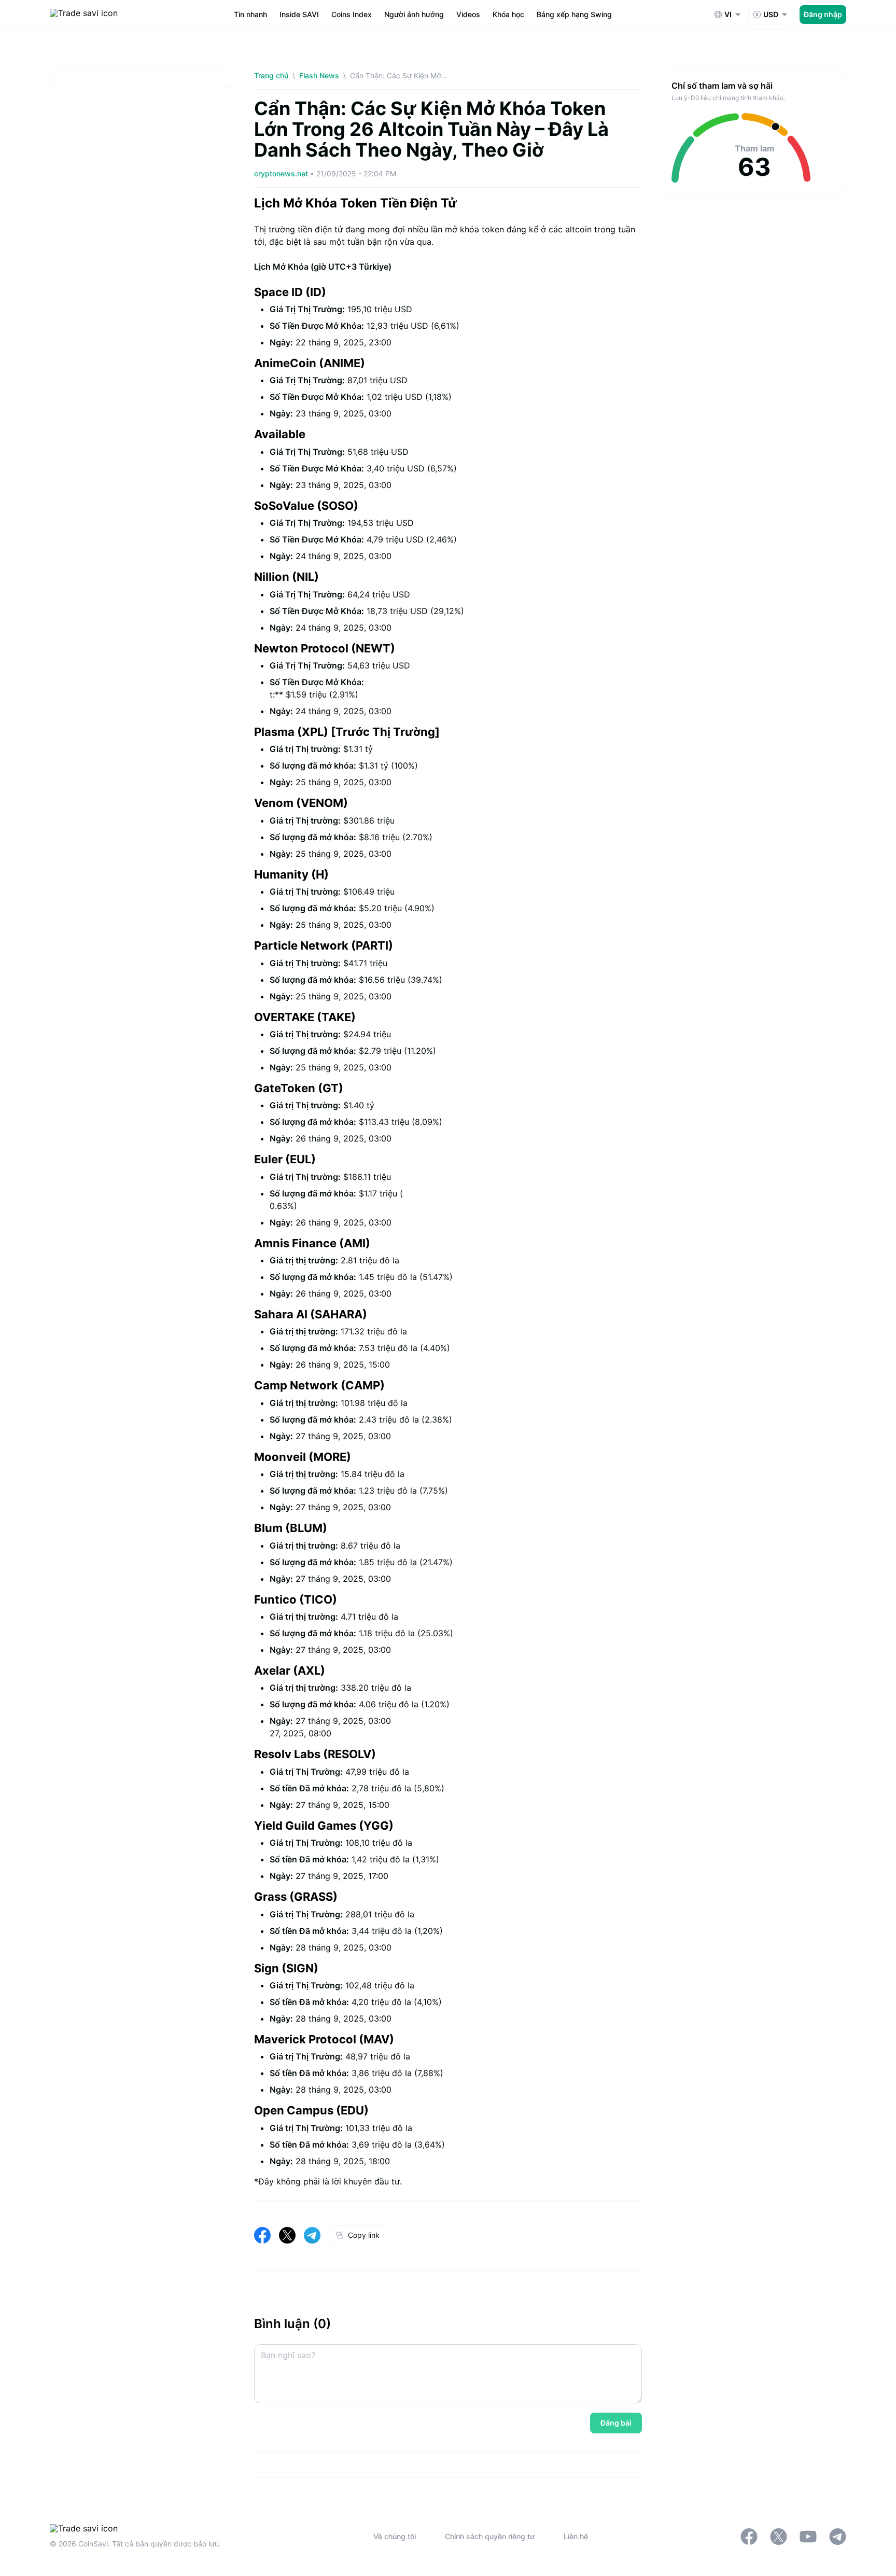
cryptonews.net (282, 173)
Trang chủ (271, 75)
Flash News (319, 75)
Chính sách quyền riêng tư (490, 2536)
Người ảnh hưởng (414, 14)
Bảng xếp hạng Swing (574, 14)
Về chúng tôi (395, 2536)
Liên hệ (576, 2536)
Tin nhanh (250, 14)
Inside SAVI (299, 14)
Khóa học (508, 14)
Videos (468, 14)
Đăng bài (616, 2423)
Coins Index (352, 14)
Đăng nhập (823, 14)
